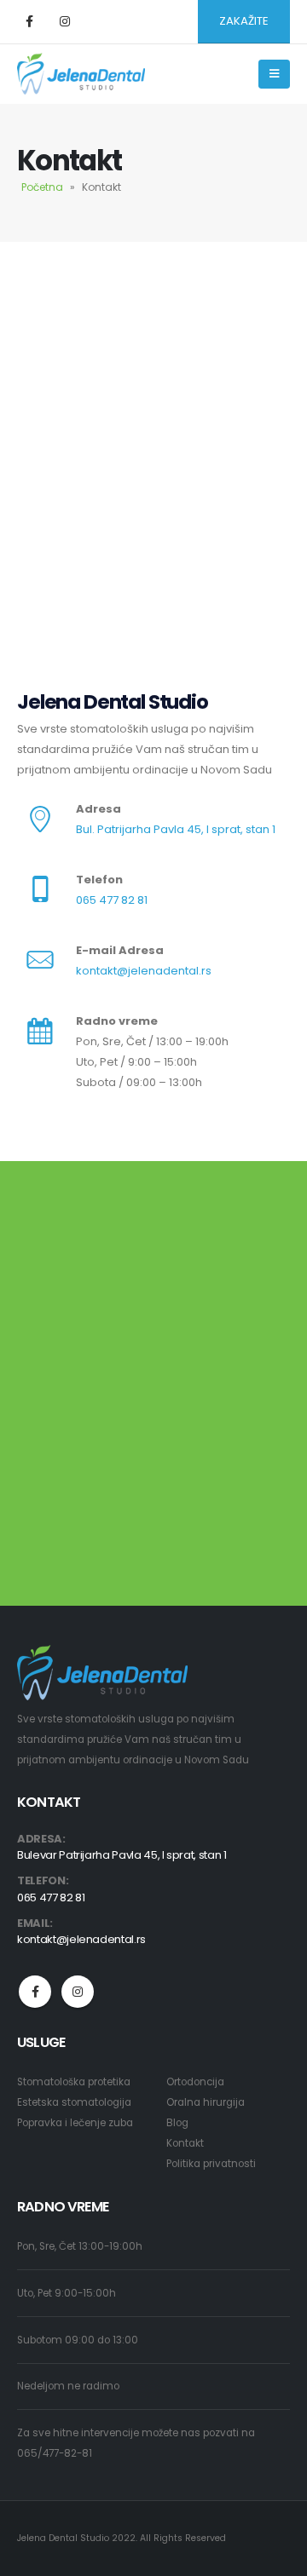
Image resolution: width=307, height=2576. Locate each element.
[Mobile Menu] (274, 74)
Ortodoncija (195, 2082)
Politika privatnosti (211, 2164)
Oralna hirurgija (206, 2102)
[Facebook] (29, 21)
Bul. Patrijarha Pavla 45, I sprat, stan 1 (176, 829)
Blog (177, 2123)
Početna (42, 187)
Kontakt (185, 2143)
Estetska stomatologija (74, 2102)
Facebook (35, 1992)
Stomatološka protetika (74, 2082)
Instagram (78, 1992)
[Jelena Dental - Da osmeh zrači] (81, 74)
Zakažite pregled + (117, 1426)
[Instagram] (65, 21)
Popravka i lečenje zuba (75, 2123)
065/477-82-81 (55, 2453)
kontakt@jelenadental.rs (144, 971)
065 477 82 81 (112, 900)
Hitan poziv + (100, 1271)
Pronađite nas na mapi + (137, 1561)
